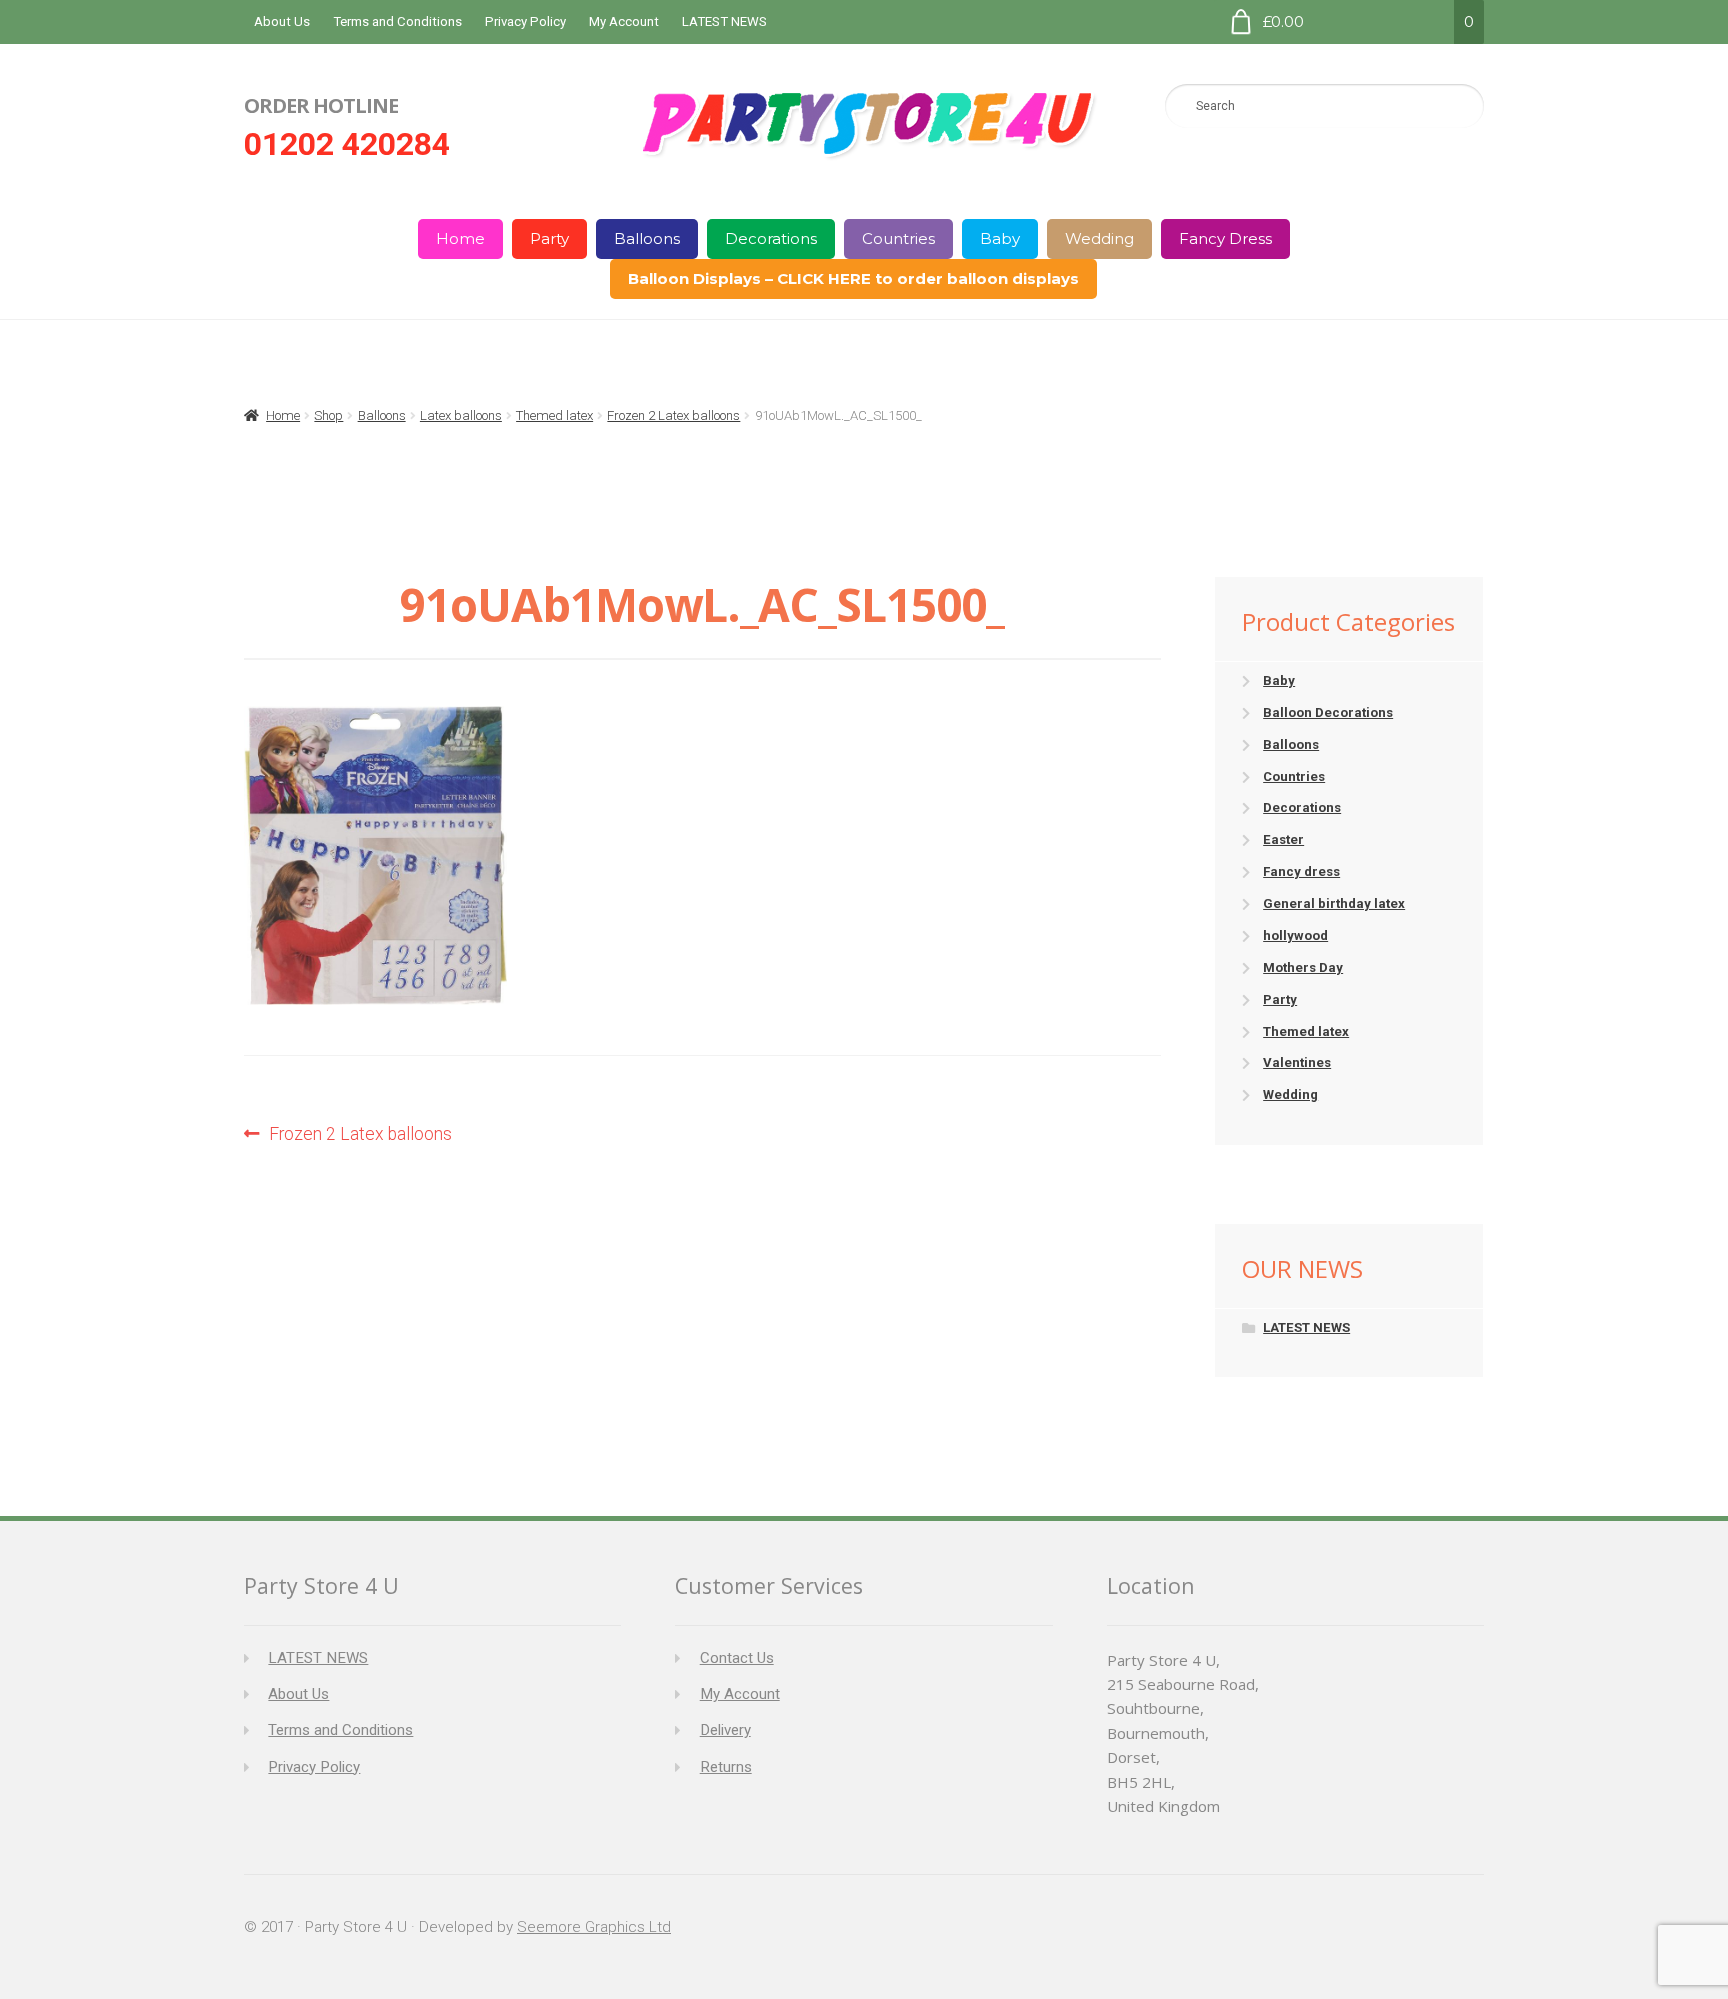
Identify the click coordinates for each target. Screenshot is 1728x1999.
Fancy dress (1301, 871)
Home (460, 238)
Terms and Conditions (397, 21)
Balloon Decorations (1328, 712)
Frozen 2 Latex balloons (673, 415)
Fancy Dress (1225, 238)
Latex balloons (461, 415)
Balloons (647, 238)
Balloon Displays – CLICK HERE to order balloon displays (853, 278)
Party (549, 238)
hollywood (1295, 935)
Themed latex (554, 415)
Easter (1283, 839)
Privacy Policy (525, 21)
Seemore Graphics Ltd (594, 1927)
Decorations (771, 238)
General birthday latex (1334, 903)
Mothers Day (1303, 967)
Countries (898, 238)
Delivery (725, 1730)
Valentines (1297, 1062)
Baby (1000, 238)
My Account (624, 21)
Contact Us (737, 1658)
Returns (726, 1767)
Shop (328, 415)
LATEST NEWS (724, 21)
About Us (282, 21)
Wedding (1099, 238)
